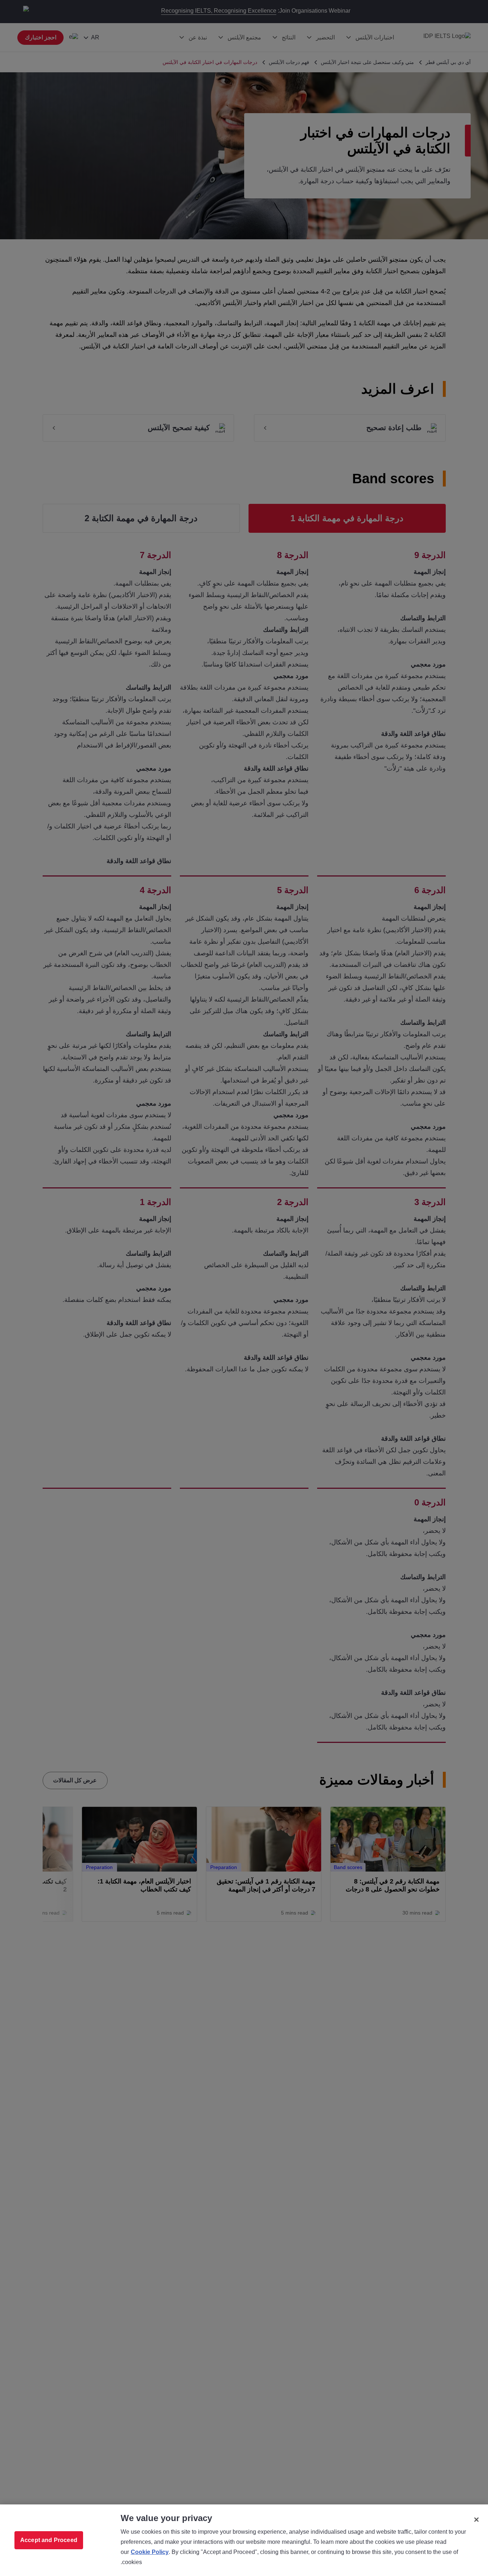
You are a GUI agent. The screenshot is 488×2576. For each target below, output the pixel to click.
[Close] (476, 2520)
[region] (244, 2540)
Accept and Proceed (49, 2540)
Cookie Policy (150, 2552)
